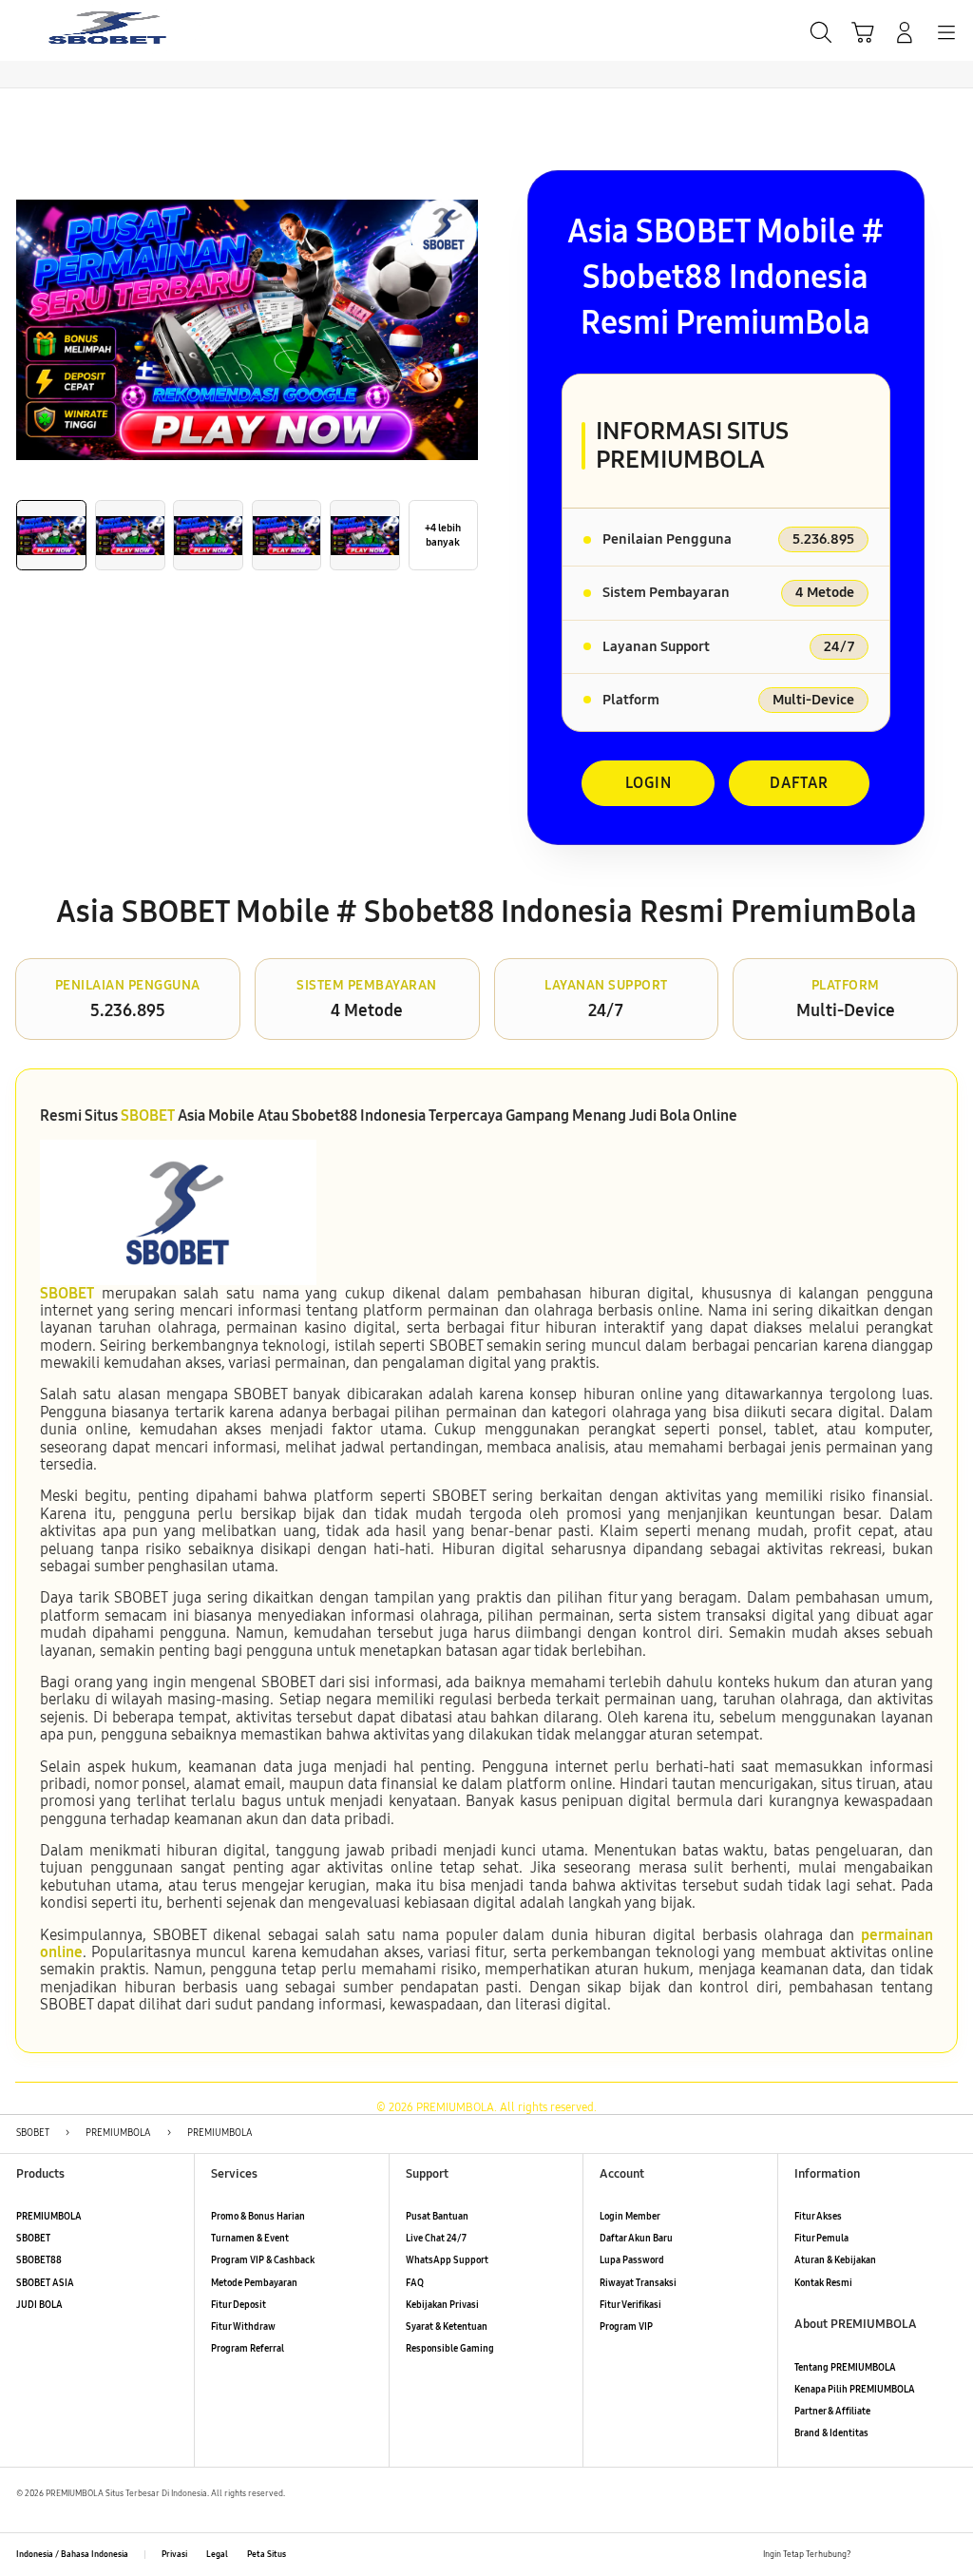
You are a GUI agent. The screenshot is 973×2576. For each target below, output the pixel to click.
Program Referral (248, 2349)
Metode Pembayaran (254, 2283)
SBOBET (148, 1115)
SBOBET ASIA (45, 2283)
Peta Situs (267, 2554)
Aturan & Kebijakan (835, 2260)
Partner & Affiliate (832, 2412)
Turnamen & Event (250, 2239)
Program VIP (626, 2327)
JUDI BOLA (39, 2305)
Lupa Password (632, 2260)
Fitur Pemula (821, 2239)
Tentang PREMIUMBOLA (845, 2368)
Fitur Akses (818, 2217)
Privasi (174, 2554)
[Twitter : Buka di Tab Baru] (896, 2555)
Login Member (630, 2217)
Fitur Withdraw (243, 2327)
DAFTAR (799, 783)
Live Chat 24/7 (436, 2239)
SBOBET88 (39, 2260)
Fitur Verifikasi (630, 2305)
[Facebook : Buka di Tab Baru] (870, 2555)
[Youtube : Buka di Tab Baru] (949, 2555)
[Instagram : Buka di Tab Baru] (922, 2555)
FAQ (415, 2283)
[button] (863, 32)
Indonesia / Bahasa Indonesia (72, 2554)
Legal (217, 2554)
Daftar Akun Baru (636, 2239)
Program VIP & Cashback (263, 2260)
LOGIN (649, 783)
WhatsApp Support (447, 2260)
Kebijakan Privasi (442, 2305)
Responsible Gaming (450, 2349)
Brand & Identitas (831, 2433)
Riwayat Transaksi (638, 2283)
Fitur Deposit (238, 2305)
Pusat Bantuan (437, 2217)
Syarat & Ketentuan (447, 2327)
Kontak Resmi (823, 2283)
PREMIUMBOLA (49, 2217)
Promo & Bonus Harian (258, 2217)
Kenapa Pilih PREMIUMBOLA (855, 2390)
